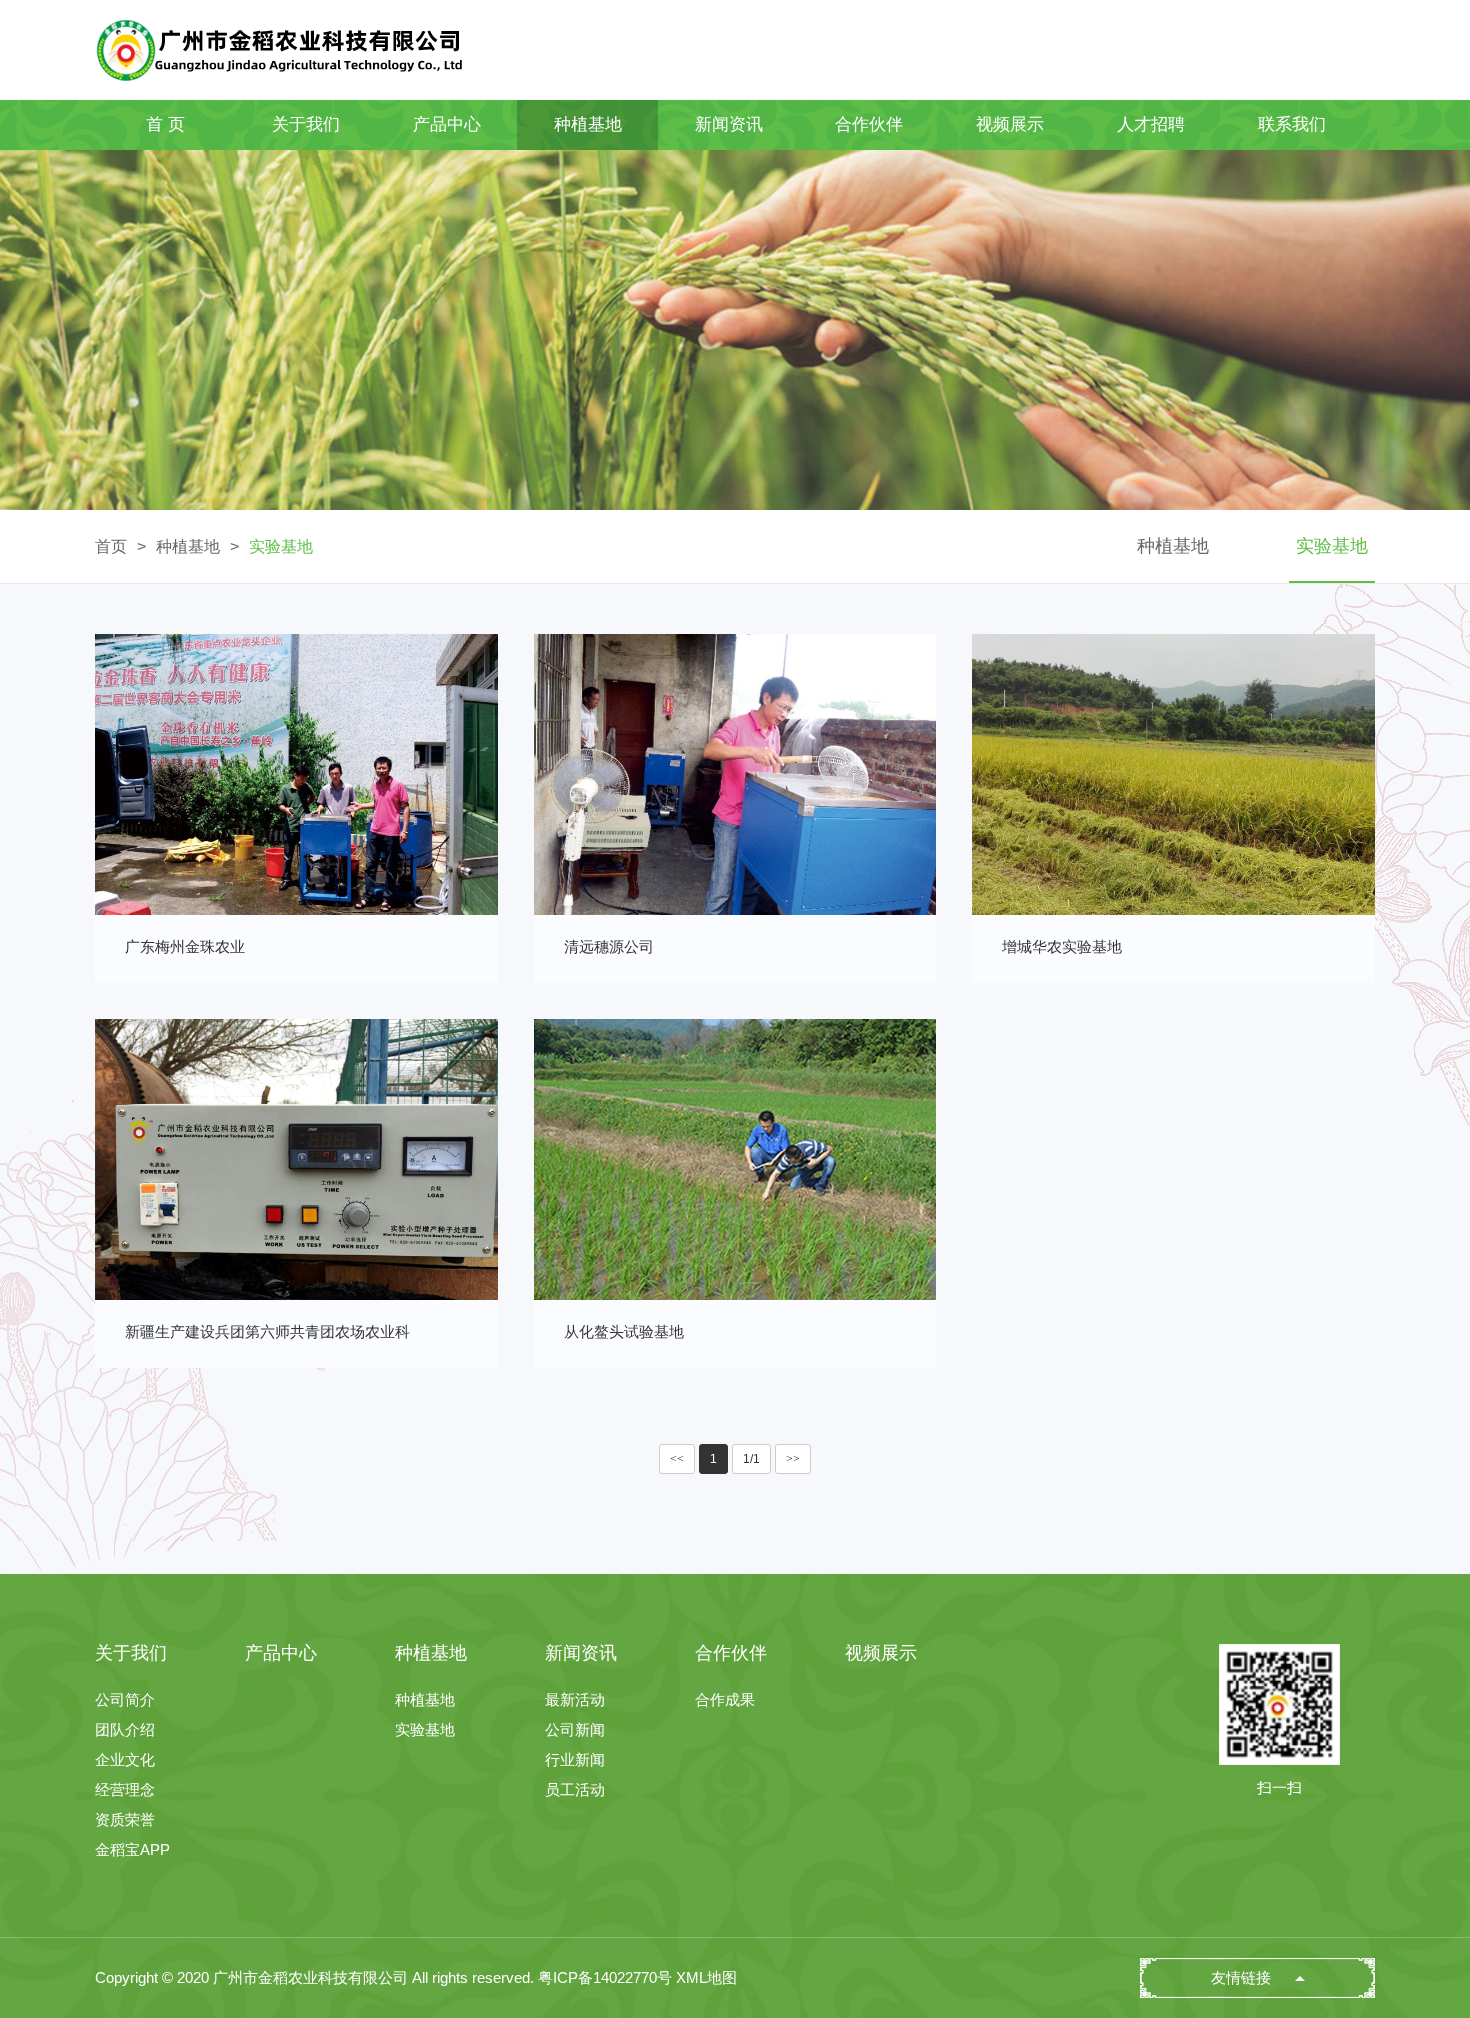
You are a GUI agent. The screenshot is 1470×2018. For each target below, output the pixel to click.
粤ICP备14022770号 (605, 1977)
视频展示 (1010, 124)
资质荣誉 (125, 1819)
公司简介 (125, 1699)
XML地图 (706, 1977)
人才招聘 (1151, 124)
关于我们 (306, 124)
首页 (111, 546)
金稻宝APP (132, 1849)
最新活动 (575, 1699)
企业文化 (125, 1759)
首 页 (165, 124)
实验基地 (281, 546)
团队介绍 (125, 1729)
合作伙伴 (869, 124)
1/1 (751, 1459)
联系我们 (1292, 124)
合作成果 (725, 1699)
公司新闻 (575, 1729)
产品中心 (447, 124)
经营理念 (125, 1789)
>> (793, 1459)
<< (677, 1459)
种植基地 (588, 124)
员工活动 (575, 1789)
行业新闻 (575, 1759)
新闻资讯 (729, 124)
